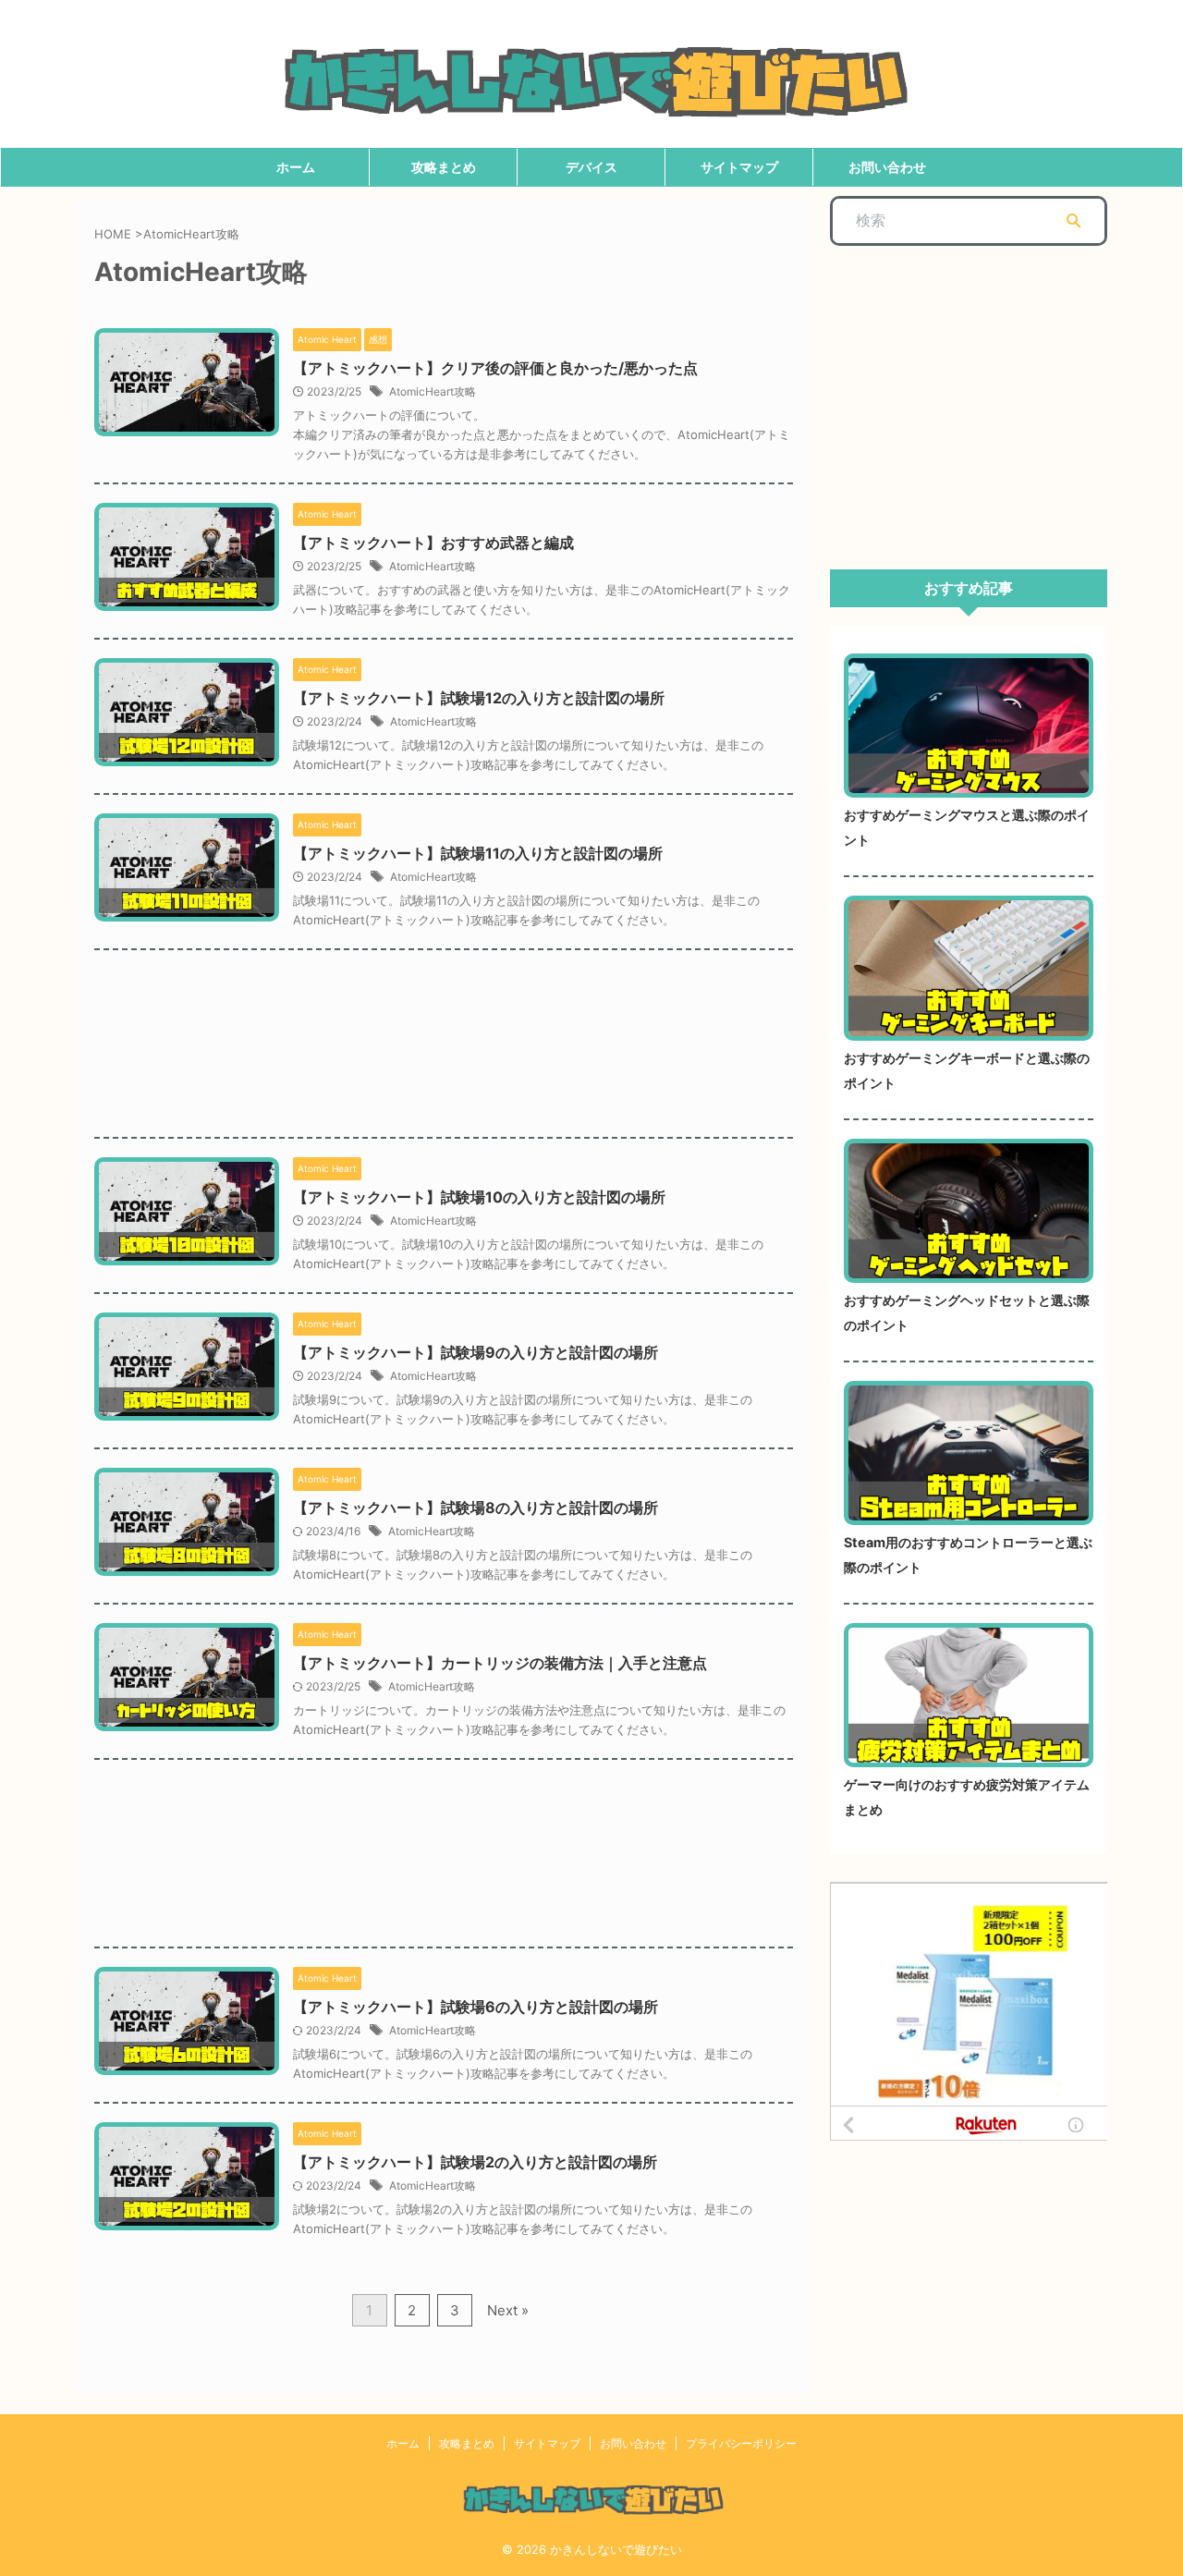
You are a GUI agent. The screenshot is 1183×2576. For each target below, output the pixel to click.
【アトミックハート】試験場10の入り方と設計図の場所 (479, 1197)
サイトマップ (739, 167)
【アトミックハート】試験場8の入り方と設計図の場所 (476, 1508)
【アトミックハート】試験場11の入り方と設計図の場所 (478, 853)
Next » (508, 2310)
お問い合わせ (887, 167)
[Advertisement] (444, 1030)
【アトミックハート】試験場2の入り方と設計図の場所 (475, 2162)
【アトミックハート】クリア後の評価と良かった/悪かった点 (495, 368)
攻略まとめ (444, 167)
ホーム (296, 167)
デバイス (591, 167)
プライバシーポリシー (741, 2443)
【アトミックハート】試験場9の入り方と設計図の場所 (476, 1352)
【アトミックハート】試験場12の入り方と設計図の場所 (479, 698)
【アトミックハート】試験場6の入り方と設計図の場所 (476, 2007)
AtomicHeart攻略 (433, 391)
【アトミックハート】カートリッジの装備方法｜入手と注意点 (500, 1663)
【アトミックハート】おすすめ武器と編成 (433, 543)
